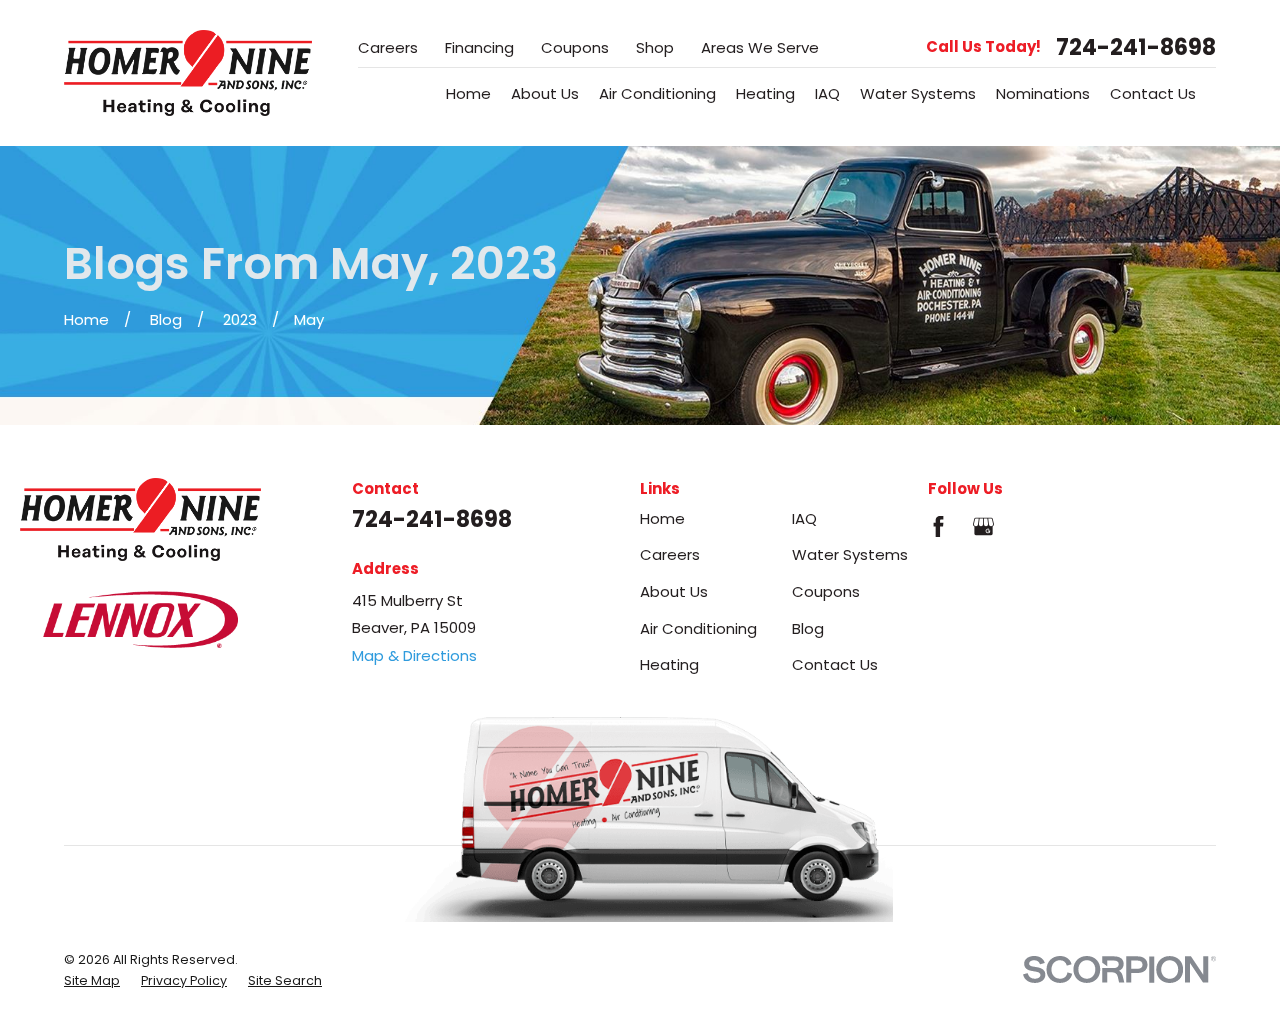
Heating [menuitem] (765, 93)
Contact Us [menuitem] (1153, 93)
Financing (479, 47)
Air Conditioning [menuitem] (657, 93)
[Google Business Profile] (983, 526)
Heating (669, 664)
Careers (388, 47)
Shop (655, 47)
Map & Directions (414, 655)
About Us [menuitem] (545, 93)
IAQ (804, 518)
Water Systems (850, 554)
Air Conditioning (698, 628)
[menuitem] (92, 981)
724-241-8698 (1136, 47)
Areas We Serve (760, 47)
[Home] (188, 73)
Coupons (575, 47)
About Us (674, 591)
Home (662, 518)
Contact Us (835, 664)
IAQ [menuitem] (827, 93)
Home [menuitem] (468, 93)
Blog (808, 628)
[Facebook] (938, 526)
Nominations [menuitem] (1043, 93)
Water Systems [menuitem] (918, 93)
